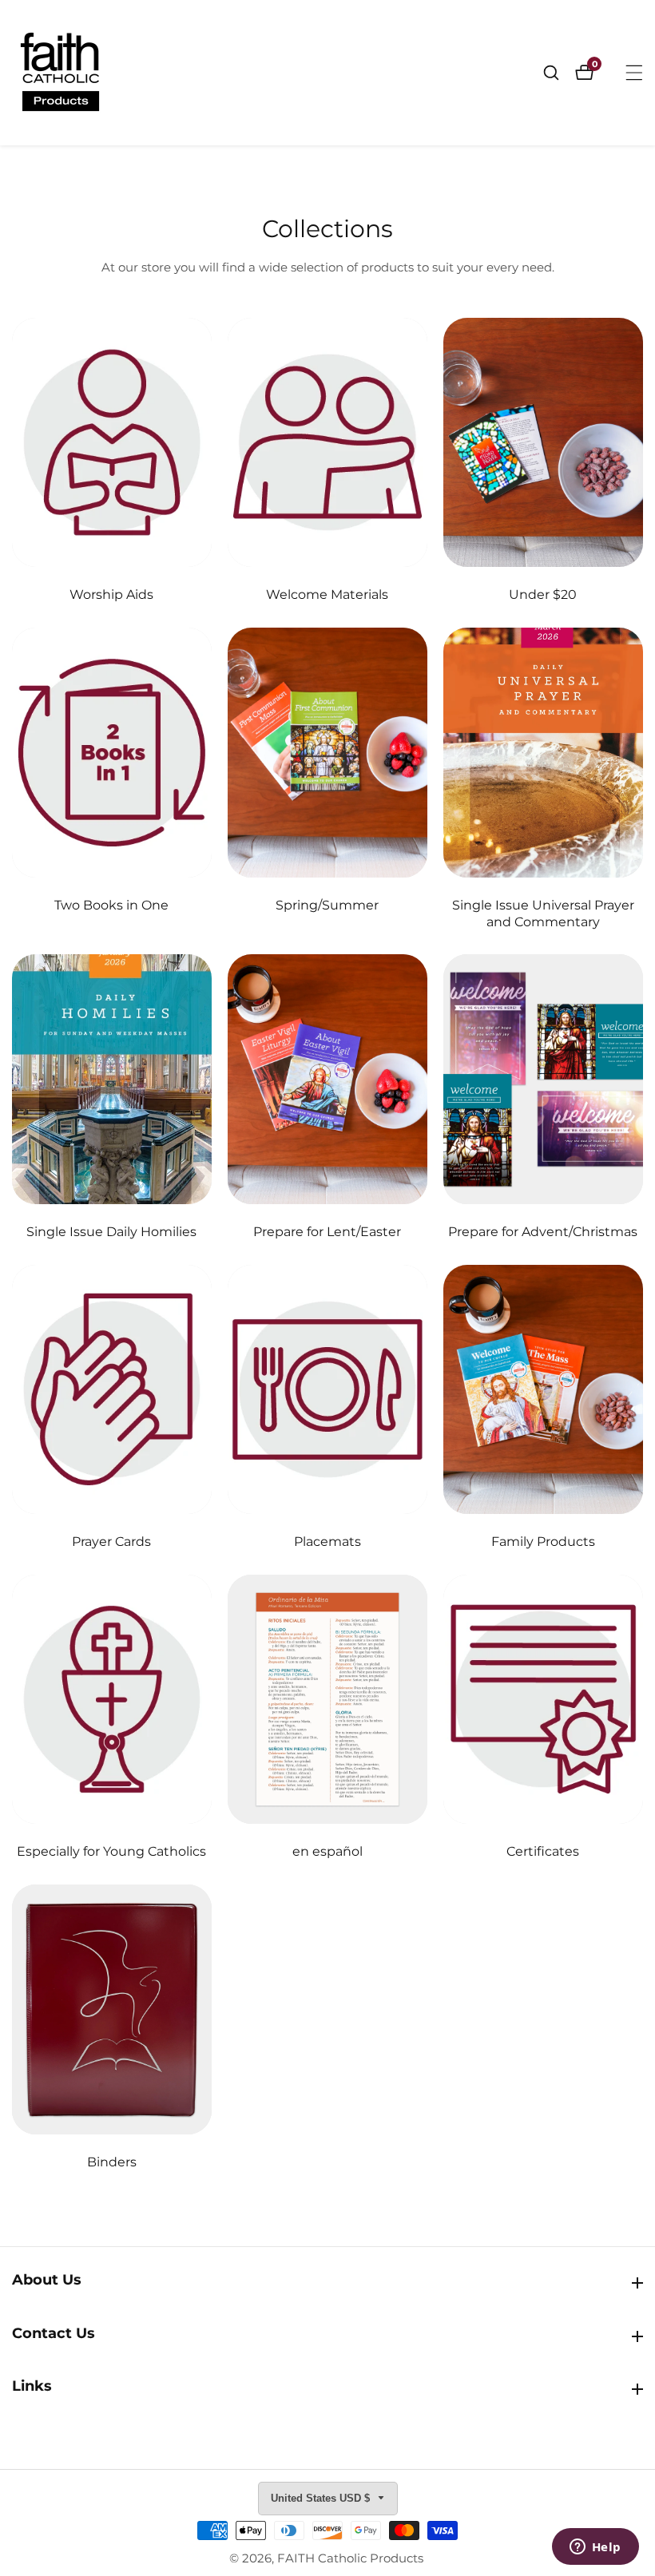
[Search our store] (559, 73)
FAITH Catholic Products (350, 2558)
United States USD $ (322, 2498)
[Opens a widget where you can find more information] (595, 2548)
